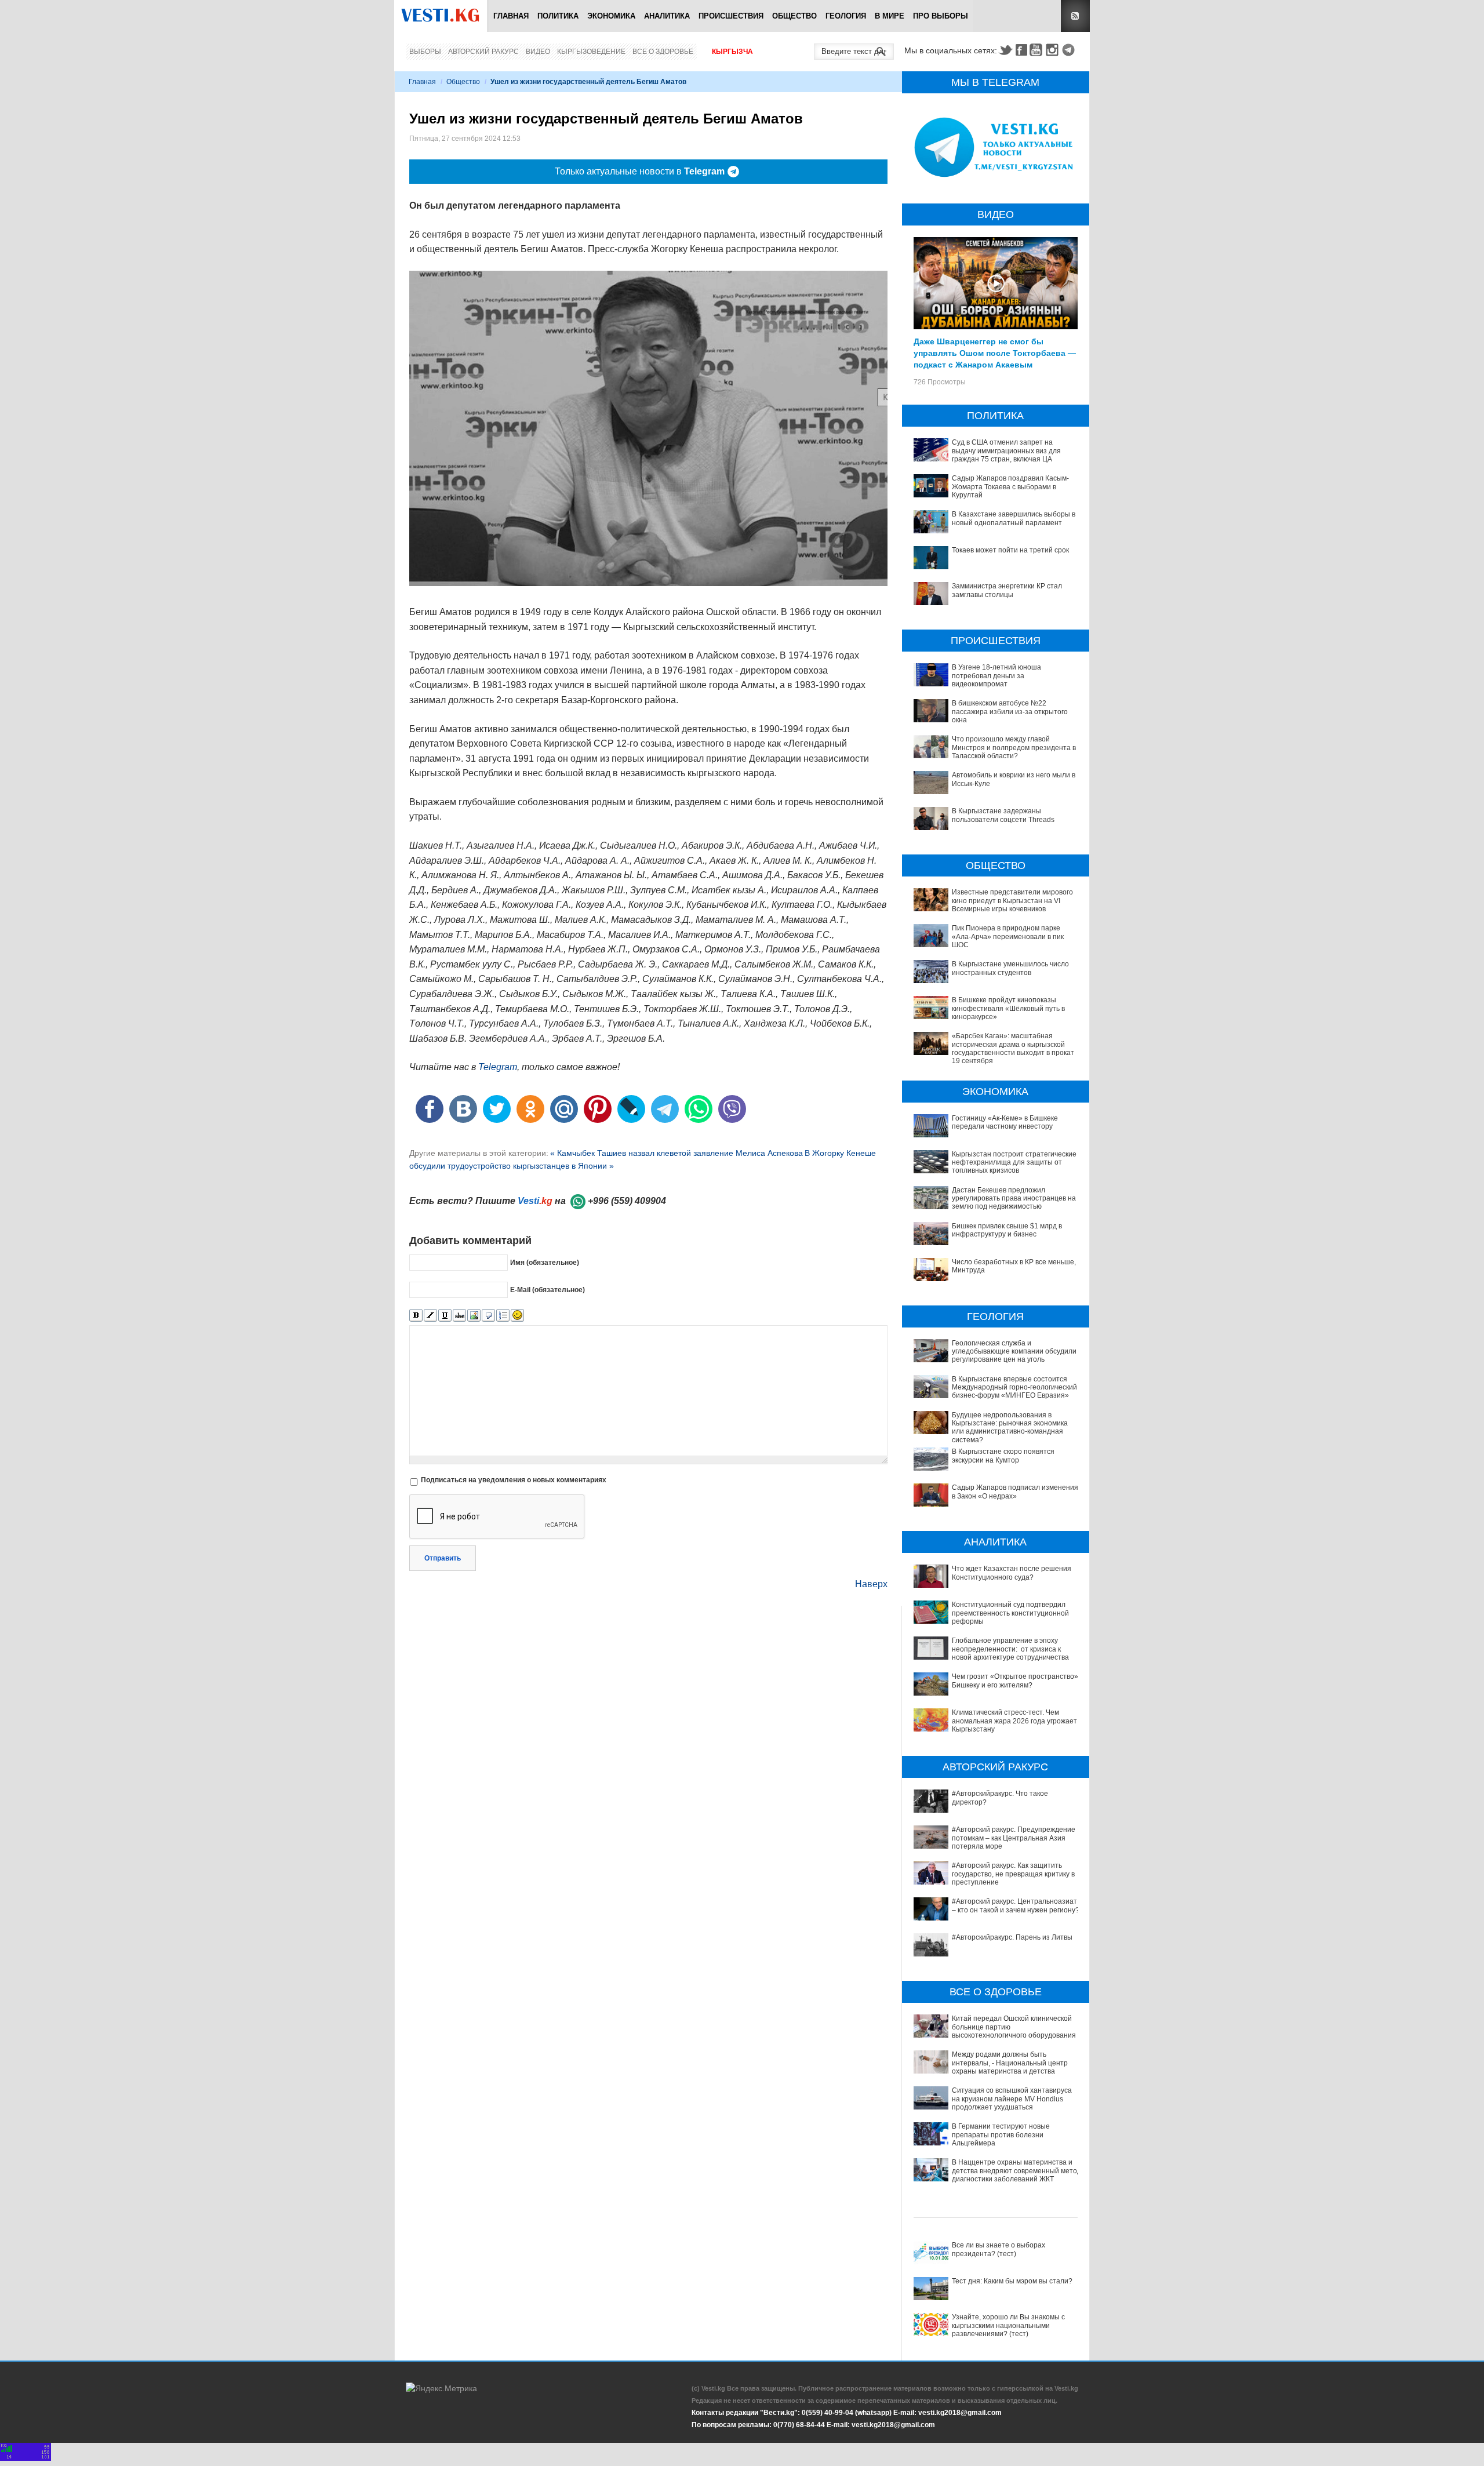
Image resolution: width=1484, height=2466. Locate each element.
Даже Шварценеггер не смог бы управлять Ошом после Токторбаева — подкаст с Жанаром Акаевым (995, 352)
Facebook (1021, 50)
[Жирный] (416, 1316)
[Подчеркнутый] (445, 1316)
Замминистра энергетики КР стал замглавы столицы (1007, 590)
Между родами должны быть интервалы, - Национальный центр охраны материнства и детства (1010, 2063)
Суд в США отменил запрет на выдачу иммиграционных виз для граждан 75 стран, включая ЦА (1006, 451)
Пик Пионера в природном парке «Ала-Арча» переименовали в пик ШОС (1008, 936)
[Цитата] (488, 1316)
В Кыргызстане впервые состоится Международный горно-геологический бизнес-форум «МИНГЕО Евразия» (1014, 1387)
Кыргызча (732, 52)
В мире (890, 16)
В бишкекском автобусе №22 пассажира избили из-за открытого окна (1010, 712)
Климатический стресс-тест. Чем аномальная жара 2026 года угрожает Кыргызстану (1014, 1721)
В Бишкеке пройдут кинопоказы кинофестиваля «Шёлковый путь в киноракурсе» (1008, 1008)
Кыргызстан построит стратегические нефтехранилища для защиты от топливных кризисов (1014, 1163)
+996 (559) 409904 (627, 1201)
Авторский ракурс (483, 52)
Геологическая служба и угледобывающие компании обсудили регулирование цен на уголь (1014, 1352)
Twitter (1005, 50)
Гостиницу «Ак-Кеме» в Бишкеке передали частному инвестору (1005, 1122)
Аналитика (667, 16)
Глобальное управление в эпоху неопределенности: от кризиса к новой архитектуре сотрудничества (1010, 1649)
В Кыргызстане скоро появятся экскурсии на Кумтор (1003, 1456)
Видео (538, 52)
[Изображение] (474, 1316)
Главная (511, 16)
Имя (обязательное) (545, 1263)
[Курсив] (430, 1316)
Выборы (425, 52)
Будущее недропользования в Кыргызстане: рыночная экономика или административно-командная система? (1010, 1427)
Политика (558, 16)
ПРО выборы (941, 16)
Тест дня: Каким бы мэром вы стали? (1012, 2281)
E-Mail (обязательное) (548, 1290)
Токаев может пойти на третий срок (1010, 550)
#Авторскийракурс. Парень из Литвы (1012, 1937)
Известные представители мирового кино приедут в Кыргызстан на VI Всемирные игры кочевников (1012, 901)
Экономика (611, 16)
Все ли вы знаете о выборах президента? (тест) (999, 2249)
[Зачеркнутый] (459, 1316)
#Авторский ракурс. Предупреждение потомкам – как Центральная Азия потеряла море (1014, 1838)
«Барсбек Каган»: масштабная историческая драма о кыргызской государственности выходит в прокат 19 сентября (1013, 1048)
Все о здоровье (663, 52)
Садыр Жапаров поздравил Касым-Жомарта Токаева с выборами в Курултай (1010, 487)
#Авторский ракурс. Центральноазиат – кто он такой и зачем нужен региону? (1016, 1905)
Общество (794, 16)
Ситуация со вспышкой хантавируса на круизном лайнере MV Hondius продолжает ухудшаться (1012, 2099)
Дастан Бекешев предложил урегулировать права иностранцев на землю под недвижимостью (1014, 1199)
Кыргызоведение (591, 52)
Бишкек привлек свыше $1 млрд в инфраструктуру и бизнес (1007, 1230)
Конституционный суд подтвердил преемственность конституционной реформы (1010, 1613)
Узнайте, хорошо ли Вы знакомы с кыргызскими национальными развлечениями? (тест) (1008, 2325)
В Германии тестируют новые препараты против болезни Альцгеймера (1001, 2135)
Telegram (1070, 50)
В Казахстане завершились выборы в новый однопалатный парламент (1014, 518)
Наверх (871, 1584)
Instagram (1054, 50)
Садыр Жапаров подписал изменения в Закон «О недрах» (1015, 1492)
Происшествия (731, 16)
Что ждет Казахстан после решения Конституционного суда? (1012, 1573)
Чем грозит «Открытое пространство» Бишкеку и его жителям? (1015, 1681)
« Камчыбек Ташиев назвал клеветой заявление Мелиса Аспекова (676, 1153)
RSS (1075, 16)
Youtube (1038, 50)
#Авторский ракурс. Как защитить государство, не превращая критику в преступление (1013, 1874)
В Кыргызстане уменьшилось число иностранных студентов (1010, 968)
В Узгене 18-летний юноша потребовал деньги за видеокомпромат (996, 676)
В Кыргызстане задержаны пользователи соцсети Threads (1003, 815)
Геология (846, 16)
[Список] (503, 1316)
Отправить (443, 1558)
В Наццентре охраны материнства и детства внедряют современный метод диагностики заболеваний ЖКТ (1016, 2171)
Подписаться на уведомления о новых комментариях (514, 1480)
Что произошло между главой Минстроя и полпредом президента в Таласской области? (1014, 748)
